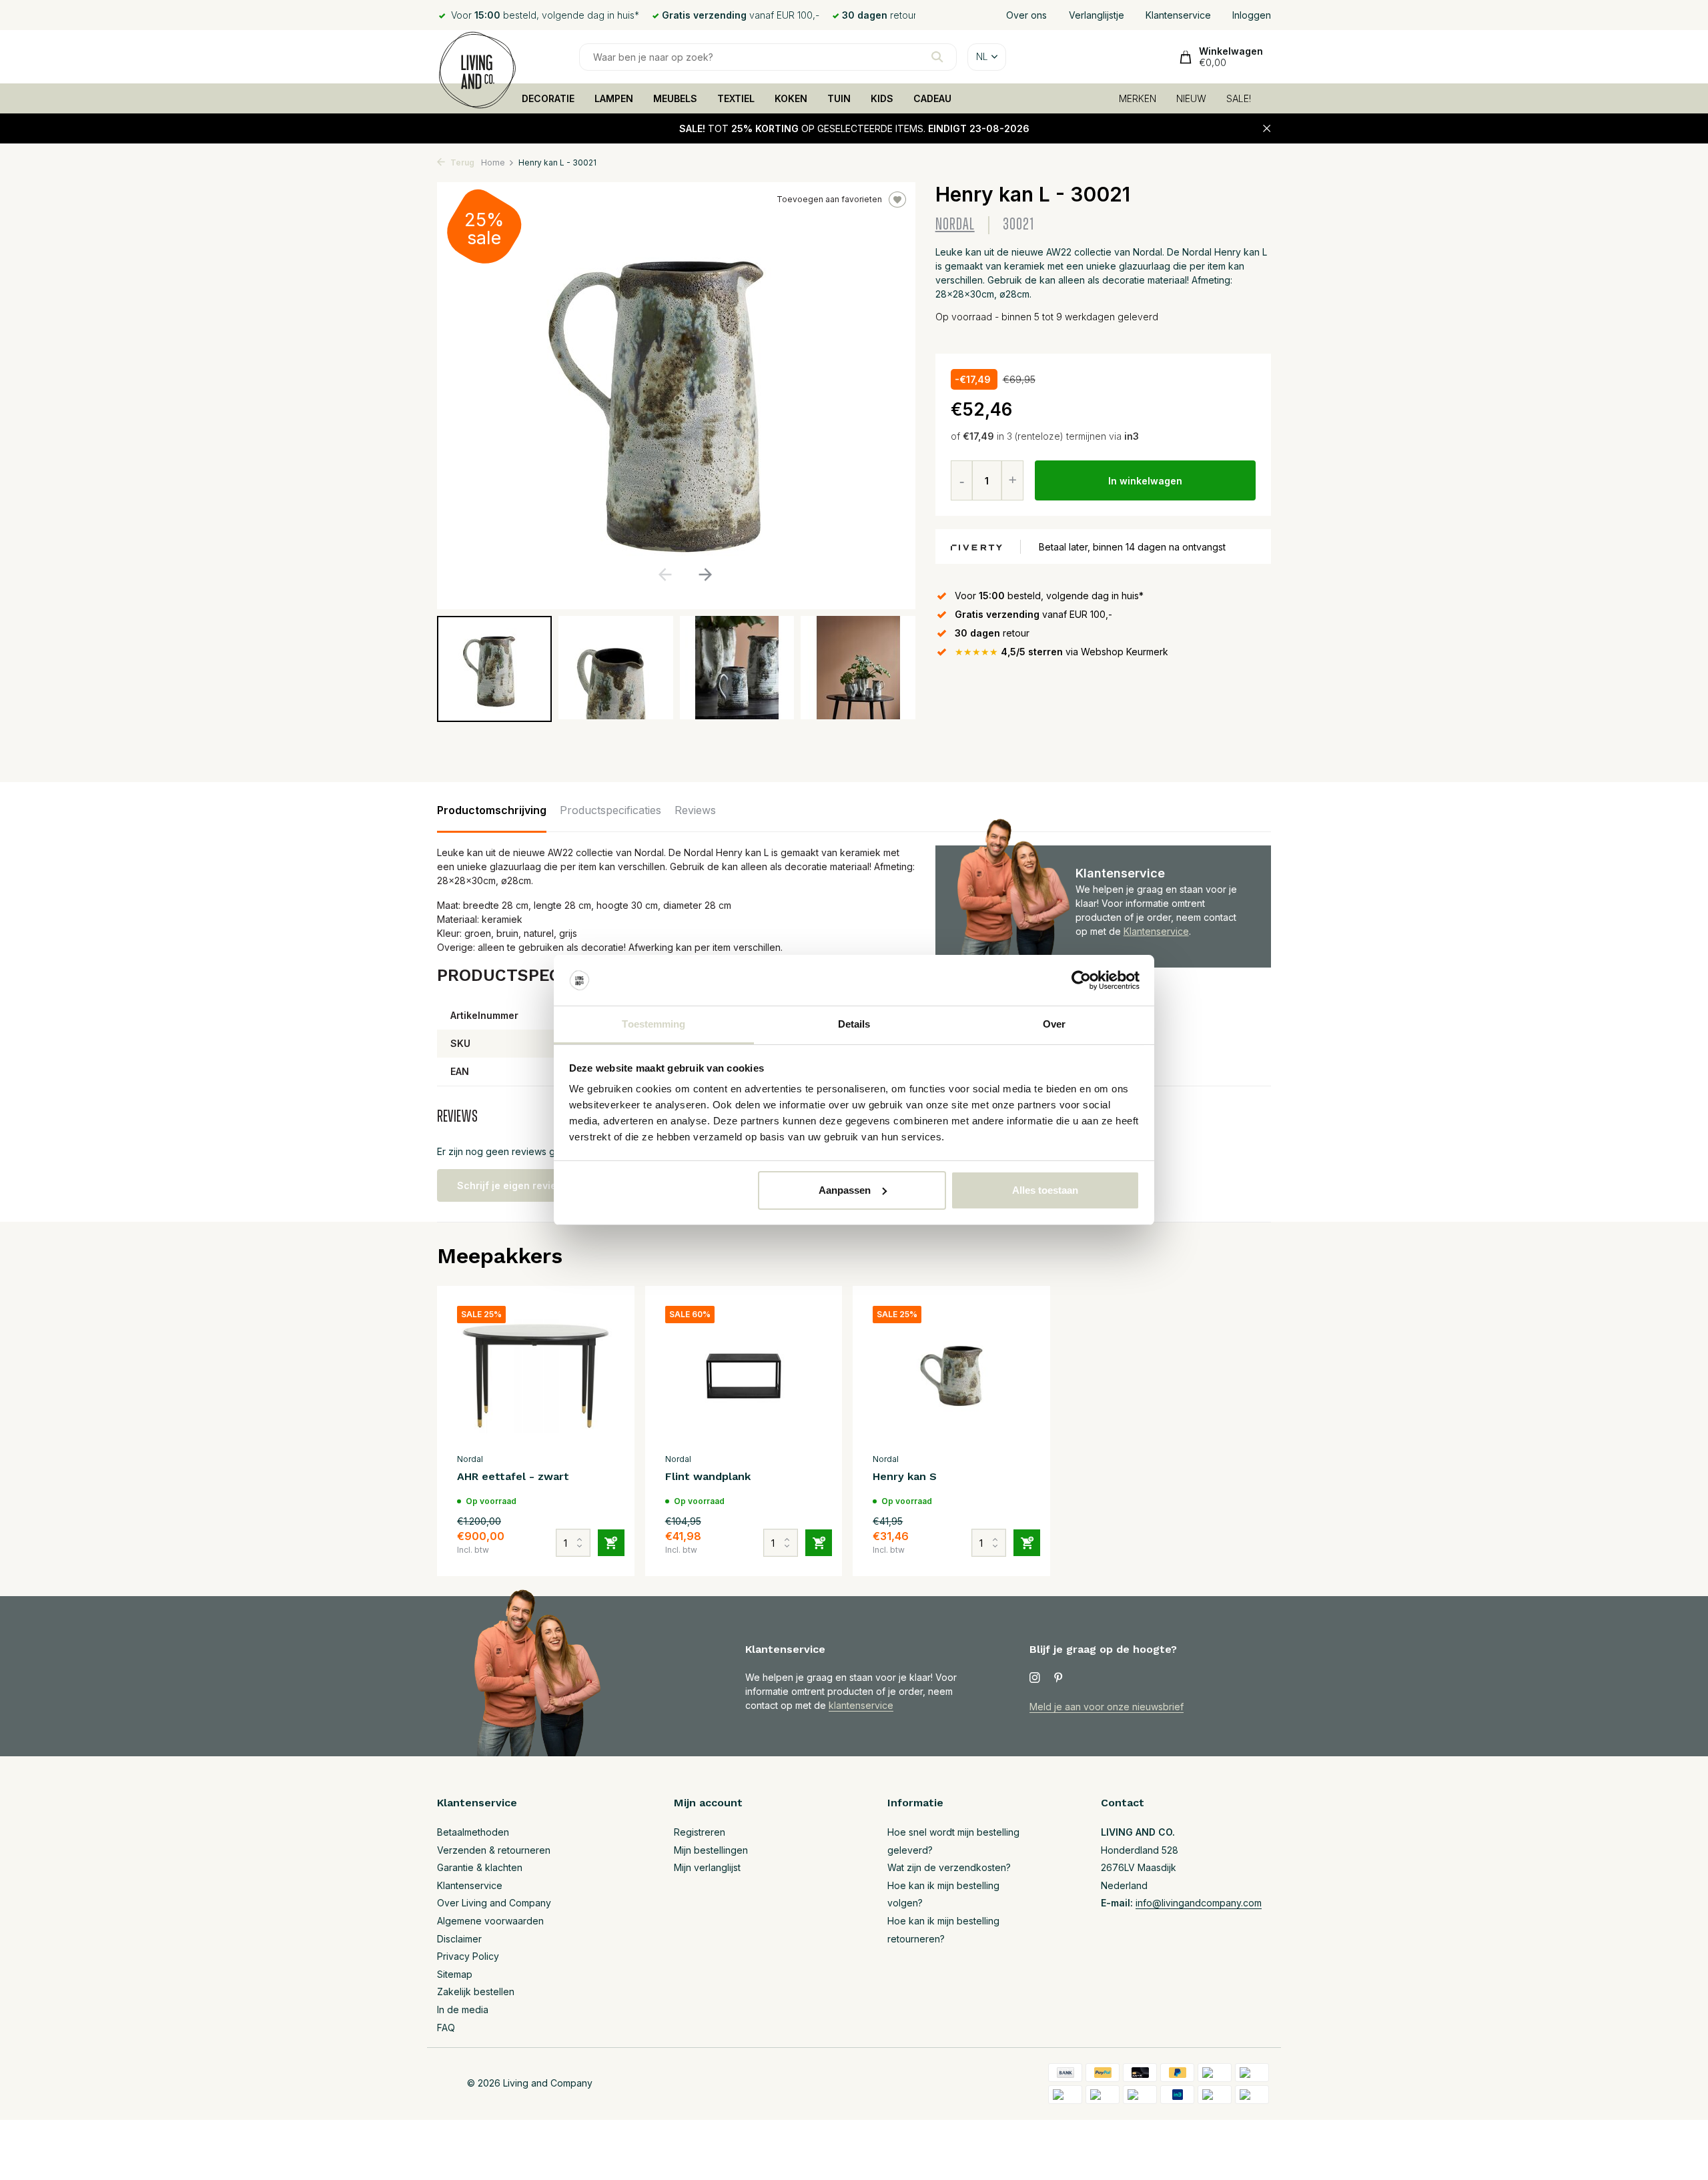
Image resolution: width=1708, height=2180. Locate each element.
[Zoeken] (937, 57)
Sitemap (455, 1974)
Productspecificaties (610, 810)
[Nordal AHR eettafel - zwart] (536, 1376)
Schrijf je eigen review (511, 1185)
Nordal (955, 225)
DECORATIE (548, 98)
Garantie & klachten (480, 1867)
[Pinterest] (1059, 1678)
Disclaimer (459, 1939)
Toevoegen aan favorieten (829, 199)
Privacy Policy (468, 1956)
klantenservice (861, 1705)
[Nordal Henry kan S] (951, 1376)
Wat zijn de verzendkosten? (949, 1867)
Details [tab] (854, 1024)
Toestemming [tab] (654, 1024)
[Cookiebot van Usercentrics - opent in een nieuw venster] (1081, 980)
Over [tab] (1054, 1024)
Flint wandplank (708, 1476)
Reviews (695, 810)
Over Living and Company (494, 1903)
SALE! (1239, 98)
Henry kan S (905, 1476)
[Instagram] (1035, 1678)
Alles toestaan (1045, 1190)
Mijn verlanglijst (707, 1867)
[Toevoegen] (611, 1543)
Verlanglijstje (1097, 15)
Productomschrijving (492, 810)
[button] (705, 575)
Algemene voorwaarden (490, 1921)
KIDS (882, 98)
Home (493, 162)
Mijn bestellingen (711, 1850)
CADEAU (932, 98)
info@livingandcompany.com (1199, 1903)
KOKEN (791, 98)
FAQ (446, 2028)
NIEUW (1191, 98)
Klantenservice (1178, 15)
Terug (461, 162)
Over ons (1026, 15)
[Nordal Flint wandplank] (744, 1376)
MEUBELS (675, 98)
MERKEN (1138, 98)
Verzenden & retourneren (494, 1850)
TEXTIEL (736, 98)
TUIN (839, 98)
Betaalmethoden (473, 1832)
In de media (463, 2010)
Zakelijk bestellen (476, 1991)
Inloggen (1252, 15)
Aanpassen (845, 1190)
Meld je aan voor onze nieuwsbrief (1107, 1707)
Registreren (700, 1832)
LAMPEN (614, 98)
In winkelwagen (1145, 481)
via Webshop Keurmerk (1061, 652)
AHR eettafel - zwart (513, 1476)
